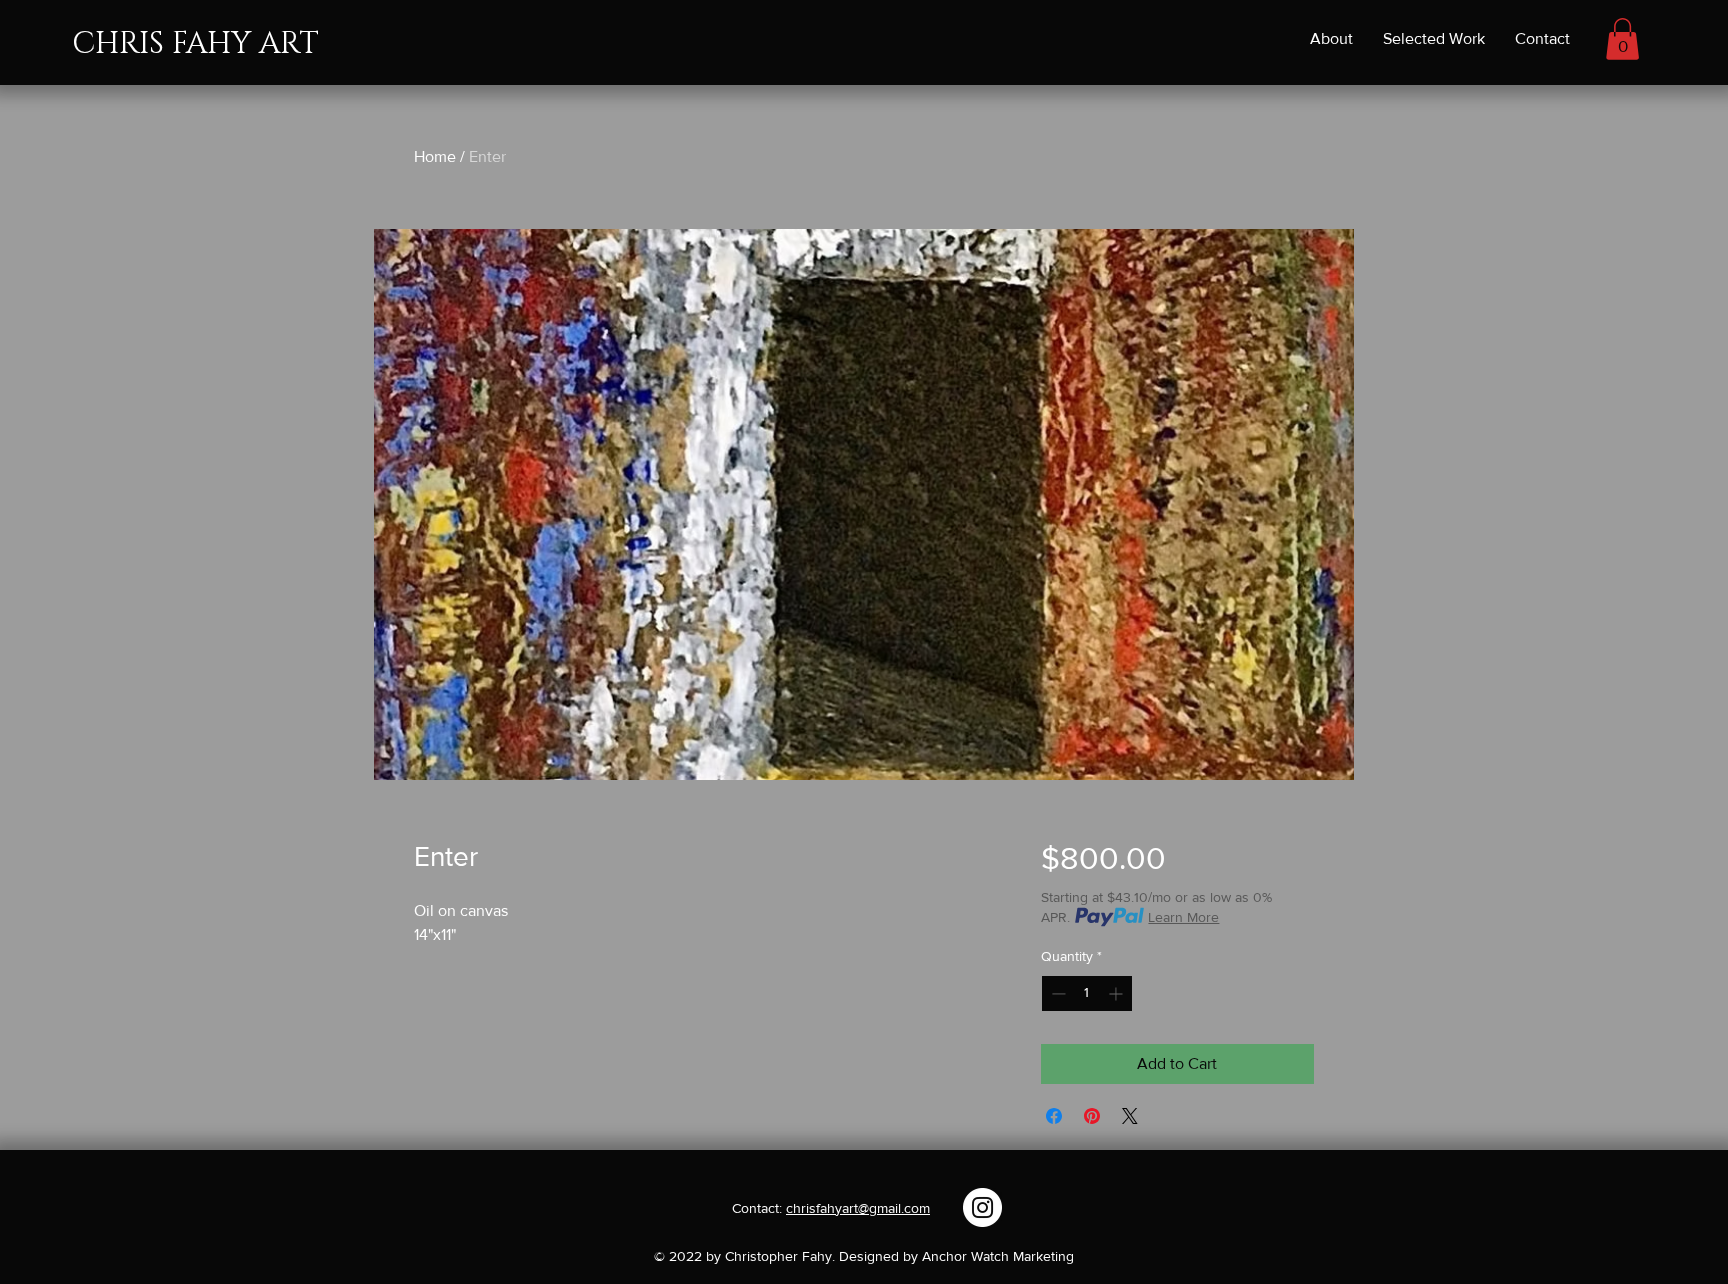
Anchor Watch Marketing (998, 1256)
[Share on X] (1130, 1116)
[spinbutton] (1087, 993)
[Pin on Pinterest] (1092, 1116)
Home (435, 156)
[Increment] (1117, 993)
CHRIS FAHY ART (195, 44)
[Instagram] (982, 1207)
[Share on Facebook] (1054, 1116)
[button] (1622, 39)
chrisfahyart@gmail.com (858, 1208)
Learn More (1183, 917)
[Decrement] (1056, 993)
